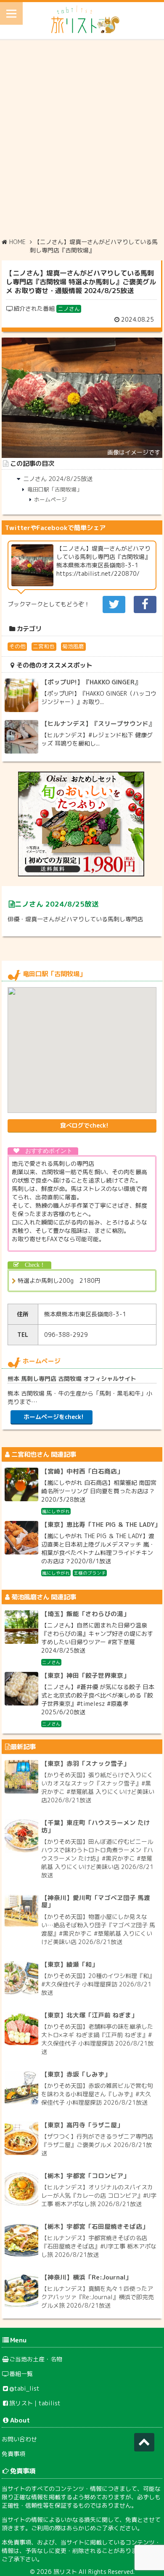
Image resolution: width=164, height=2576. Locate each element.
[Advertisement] (82, 138)
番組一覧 (21, 2374)
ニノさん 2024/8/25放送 (58, 479)
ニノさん (69, 309)
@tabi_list (24, 2388)
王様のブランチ (90, 1573)
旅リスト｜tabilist (35, 2403)
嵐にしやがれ (56, 1511)
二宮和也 (44, 646)
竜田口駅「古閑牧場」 (55, 489)
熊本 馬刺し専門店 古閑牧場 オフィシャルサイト (72, 1379)
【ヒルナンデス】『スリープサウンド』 (98, 724)
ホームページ (50, 499)
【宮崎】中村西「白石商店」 (82, 1471)
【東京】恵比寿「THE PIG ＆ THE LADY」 (101, 1525)
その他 (17, 646)
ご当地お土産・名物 (36, 2359)
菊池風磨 (73, 646)
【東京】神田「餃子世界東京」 (85, 1675)
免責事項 (13, 2454)
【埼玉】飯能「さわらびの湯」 (85, 1614)
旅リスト (65, 2572)
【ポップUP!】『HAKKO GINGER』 (91, 682)
